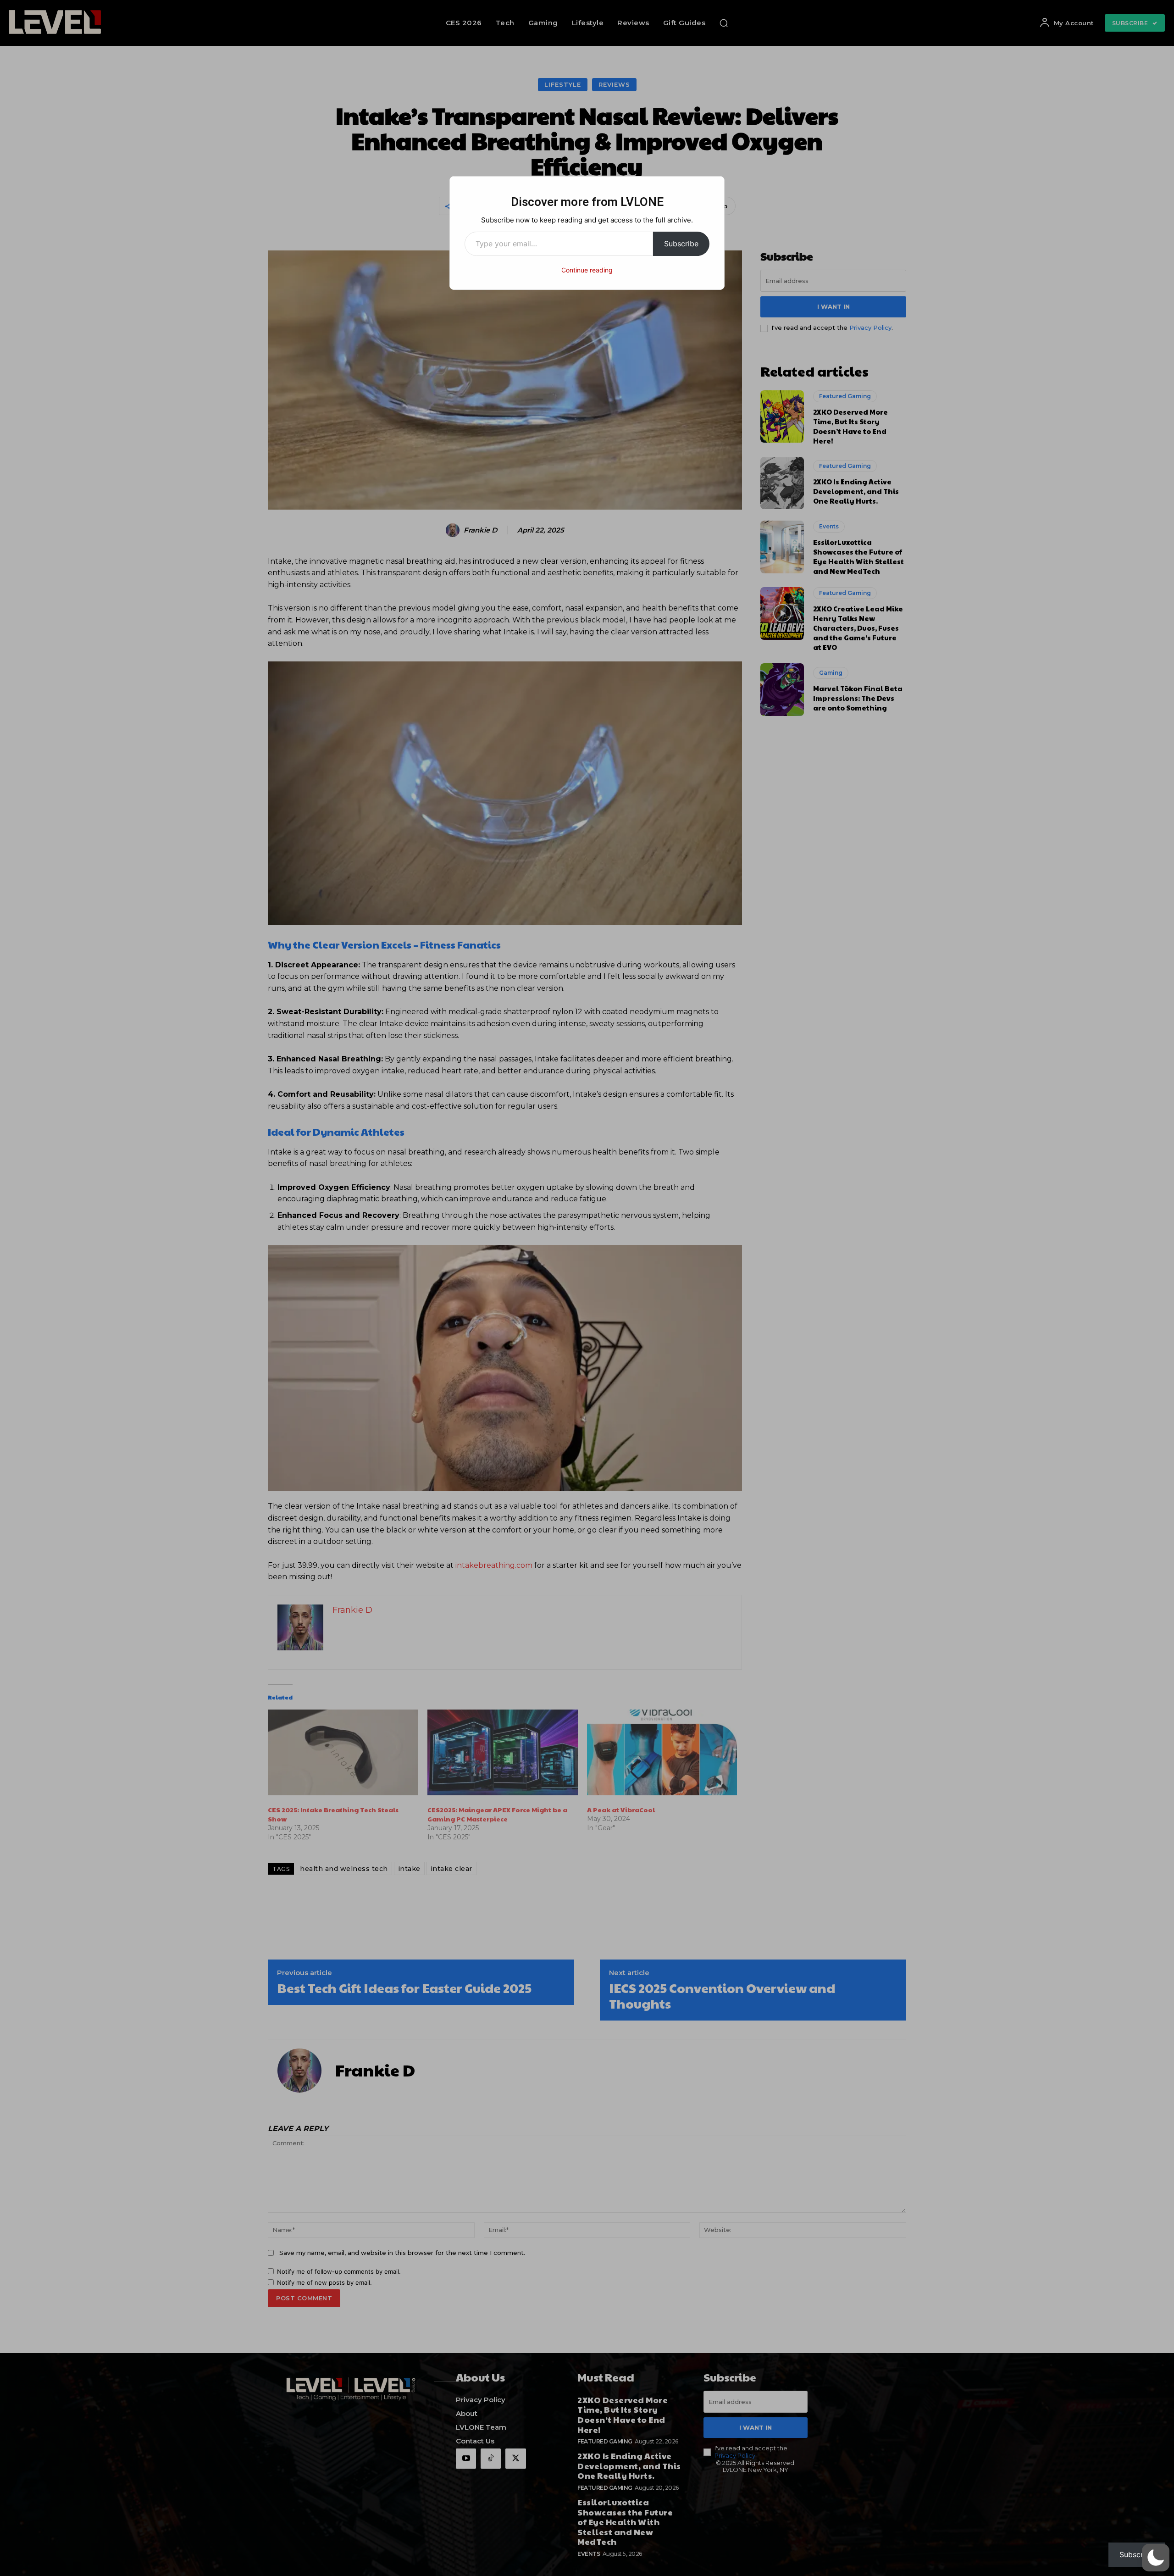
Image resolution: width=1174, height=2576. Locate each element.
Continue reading (587, 270)
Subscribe (681, 244)
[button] (1156, 2558)
